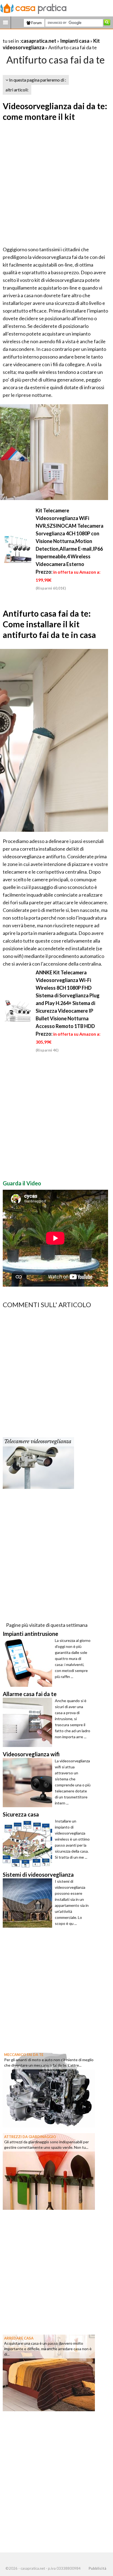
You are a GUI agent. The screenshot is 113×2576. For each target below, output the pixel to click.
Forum (36, 23)
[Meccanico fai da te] (49, 2089)
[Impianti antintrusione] (29, 1662)
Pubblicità (97, 2568)
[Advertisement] (56, 184)
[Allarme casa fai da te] (29, 1722)
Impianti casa (75, 41)
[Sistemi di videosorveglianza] (29, 1903)
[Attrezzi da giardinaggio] (49, 2171)
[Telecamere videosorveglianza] (38, 1463)
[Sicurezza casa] (29, 1843)
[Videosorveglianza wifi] (29, 1783)
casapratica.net (39, 41)
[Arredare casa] (49, 2372)
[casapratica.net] (33, 8)
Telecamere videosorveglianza (38, 1442)
